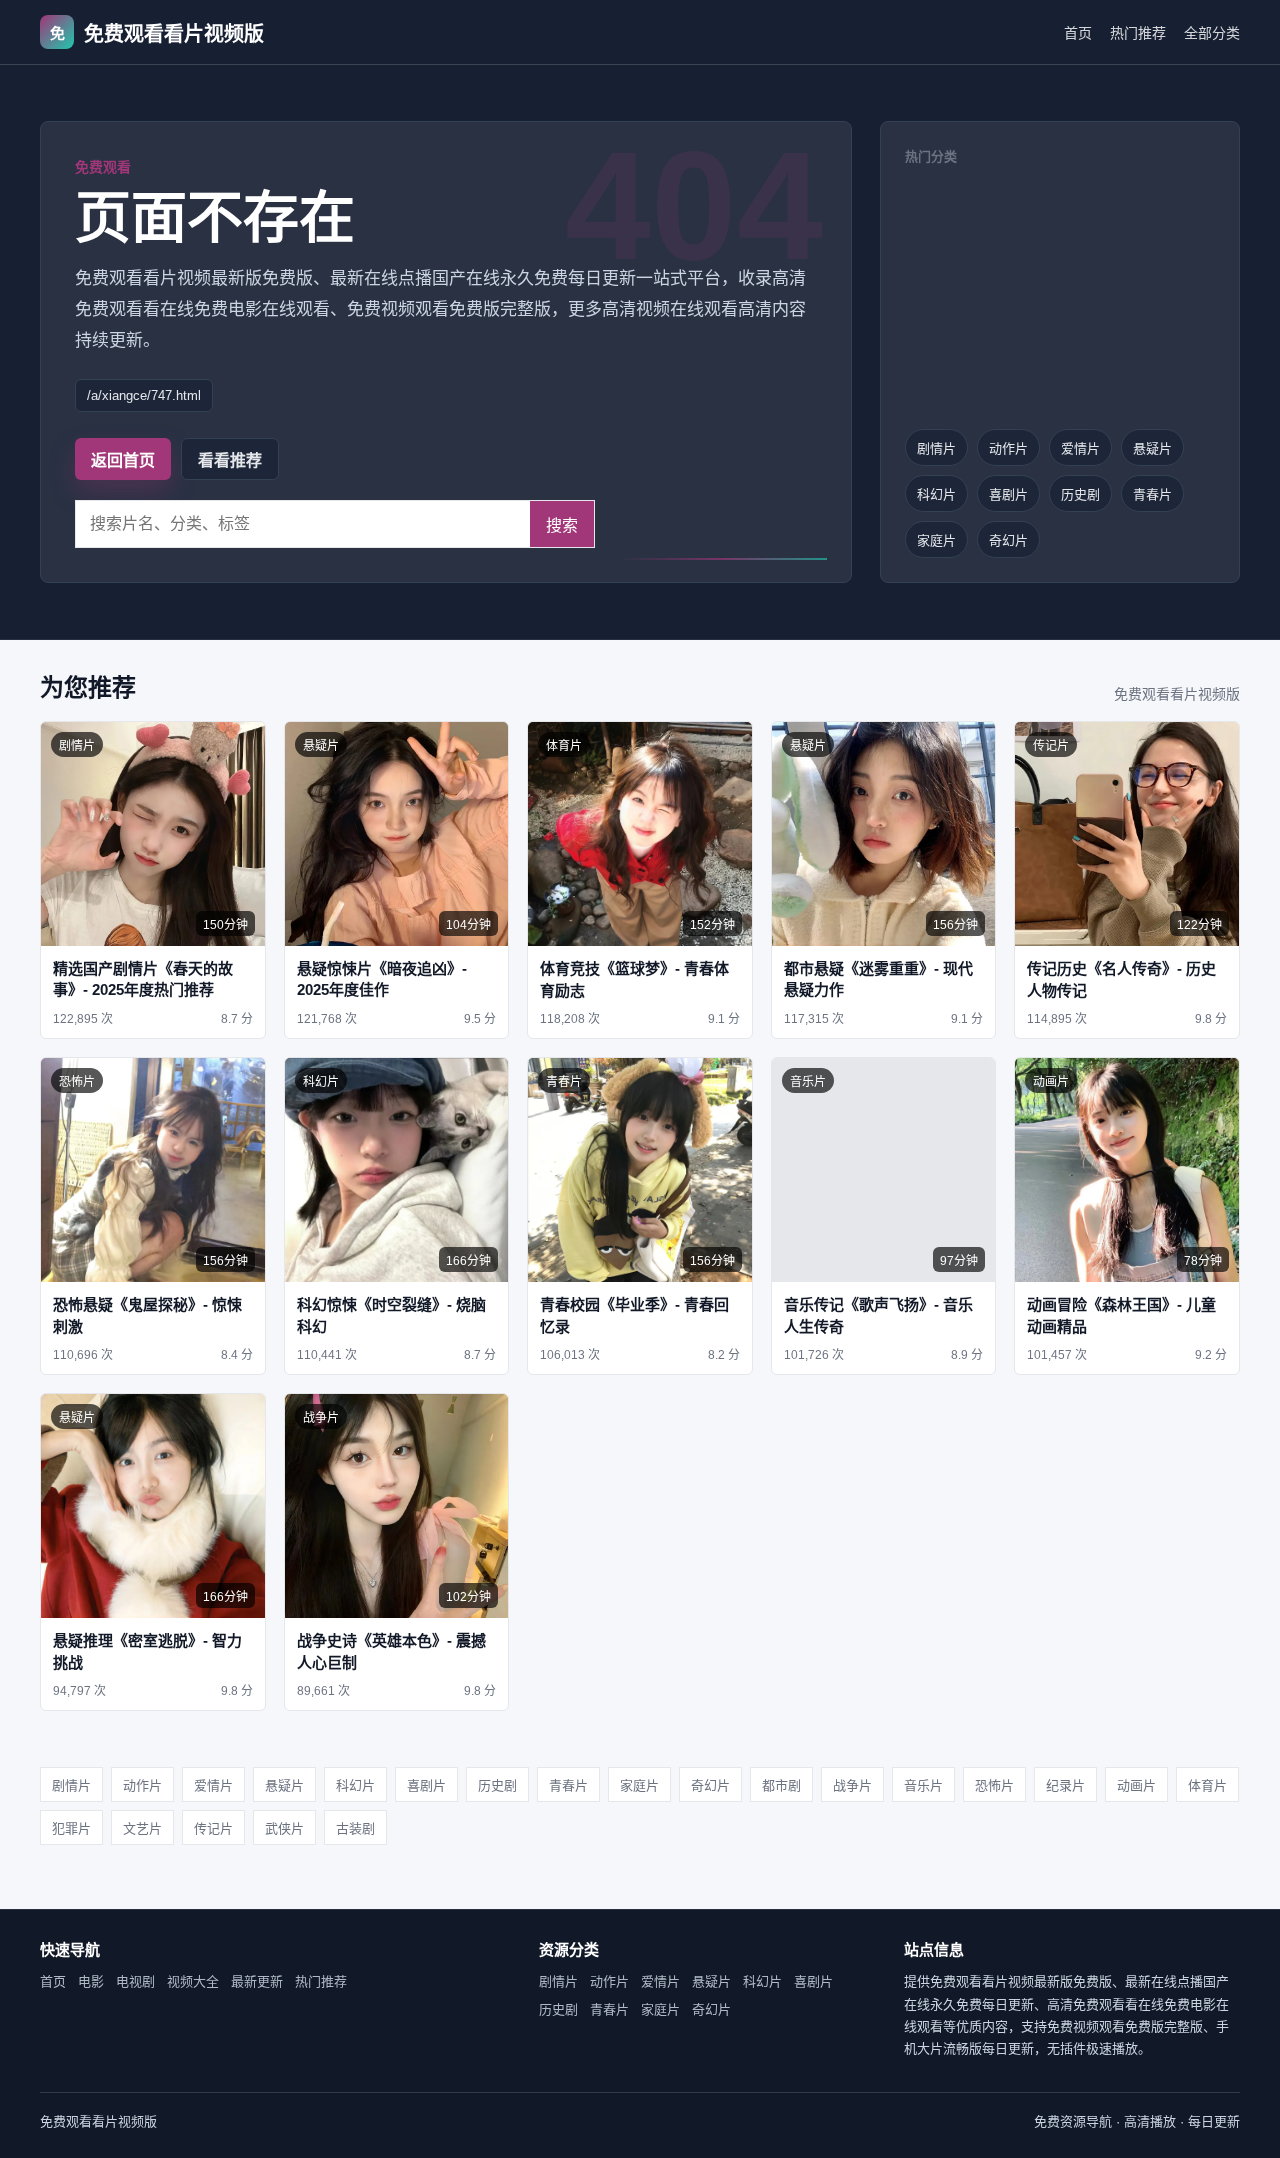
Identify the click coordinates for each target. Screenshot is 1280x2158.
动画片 (1136, 1785)
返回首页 (123, 460)
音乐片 (923, 1785)
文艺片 (142, 1828)
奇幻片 (1008, 540)
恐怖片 (994, 1785)
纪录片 (1065, 1785)
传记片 (213, 1828)
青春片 (1152, 494)
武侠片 (284, 1828)
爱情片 (1080, 448)
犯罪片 (71, 1828)
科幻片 (936, 494)
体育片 (1207, 1785)
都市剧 (781, 1785)
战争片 (852, 1785)
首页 (1078, 33)
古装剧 (355, 1828)
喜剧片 (1008, 494)
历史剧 (1080, 494)
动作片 (1008, 448)
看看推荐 (230, 460)
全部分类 (1212, 33)
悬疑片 (1152, 448)
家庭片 (936, 540)
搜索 (562, 525)
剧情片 (936, 448)
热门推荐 (1138, 33)
